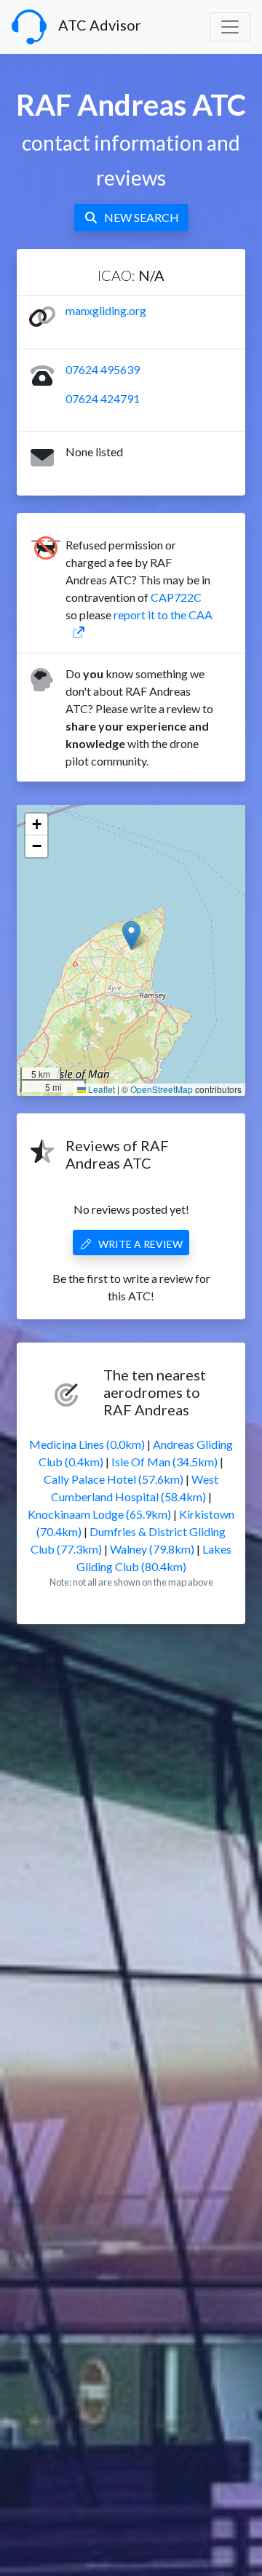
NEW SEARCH (142, 217)
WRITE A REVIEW (140, 1244)
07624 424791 (103, 398)
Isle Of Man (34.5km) (164, 1462)
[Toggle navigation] (230, 27)
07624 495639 (103, 369)
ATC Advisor (100, 25)
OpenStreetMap (162, 1089)
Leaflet (100, 1089)
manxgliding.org (106, 310)
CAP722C (176, 597)
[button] (131, 935)
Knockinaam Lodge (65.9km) (99, 1514)
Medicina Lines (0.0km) (87, 1444)
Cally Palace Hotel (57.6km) (114, 1479)
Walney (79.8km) (152, 1549)
